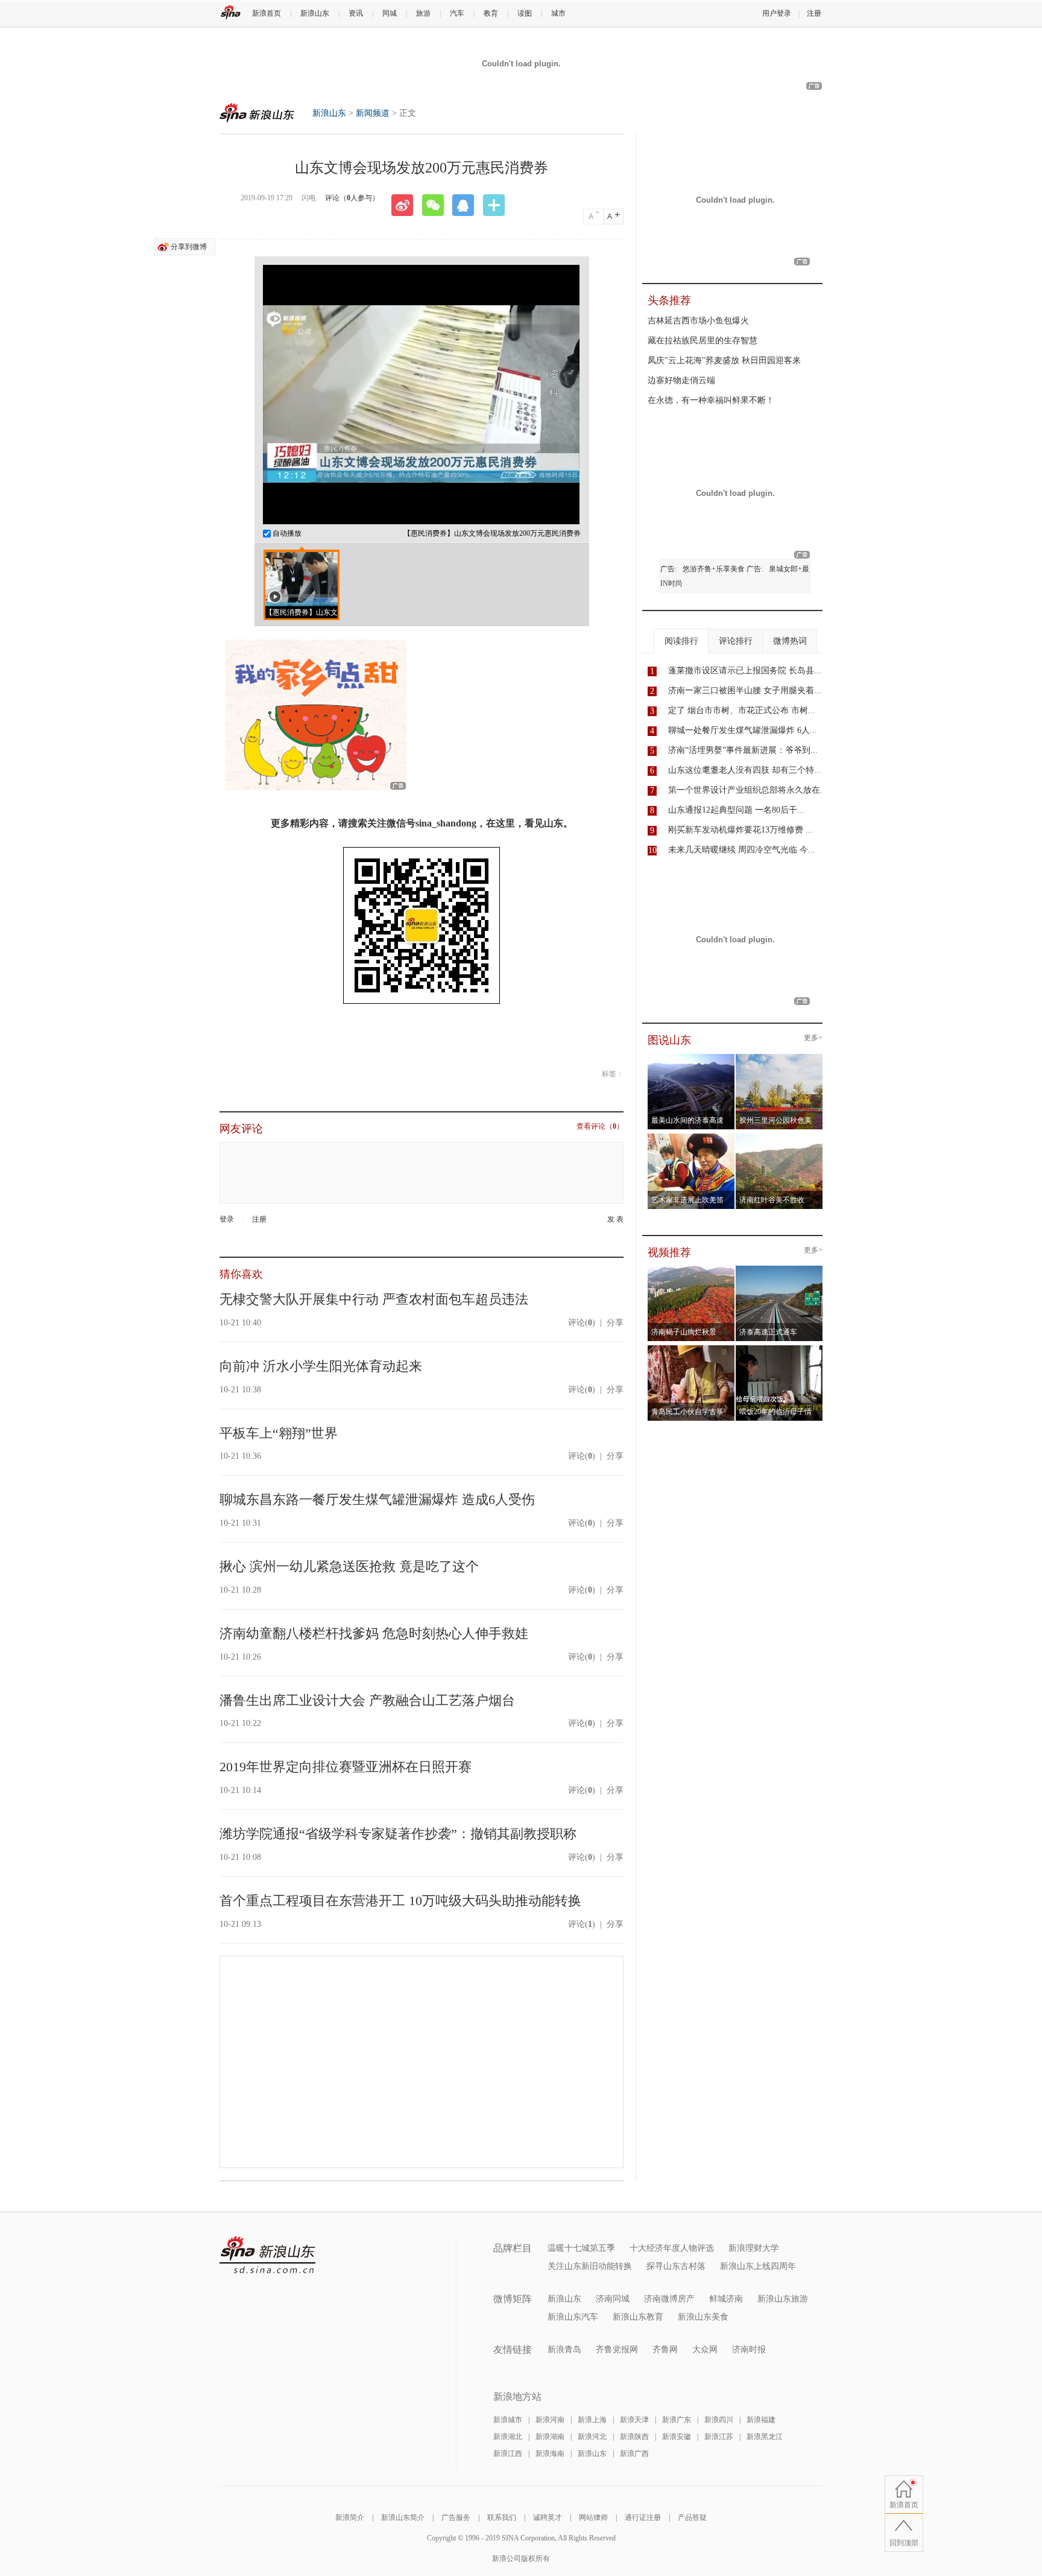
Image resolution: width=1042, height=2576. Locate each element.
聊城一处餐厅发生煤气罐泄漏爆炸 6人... (743, 730)
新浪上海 (592, 2420)
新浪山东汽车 (573, 2317)
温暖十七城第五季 (581, 2248)
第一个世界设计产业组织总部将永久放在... (748, 790)
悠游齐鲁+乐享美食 (714, 569)
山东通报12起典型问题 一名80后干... (736, 810)
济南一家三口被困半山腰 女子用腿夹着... (745, 690)
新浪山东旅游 (783, 2299)
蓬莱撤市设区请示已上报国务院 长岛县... (745, 671)
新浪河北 (592, 2437)
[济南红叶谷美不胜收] (779, 1137)
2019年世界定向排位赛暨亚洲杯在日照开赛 (346, 1767)
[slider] (515, 510)
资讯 (356, 13)
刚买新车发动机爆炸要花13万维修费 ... (740, 830)
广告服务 (456, 2517)
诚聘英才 (548, 2517)
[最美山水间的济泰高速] (691, 1058)
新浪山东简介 (403, 2517)
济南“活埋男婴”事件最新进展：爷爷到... (743, 750)
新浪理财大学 (754, 2248)
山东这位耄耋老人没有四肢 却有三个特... (745, 770)
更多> (813, 1038)
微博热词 (790, 641)
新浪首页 (267, 13)
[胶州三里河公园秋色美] (779, 1058)
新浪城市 (508, 2420)
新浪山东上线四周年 (758, 2266)
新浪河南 (550, 2420)
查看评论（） (600, 1127)
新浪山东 (315, 13)
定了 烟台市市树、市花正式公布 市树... (742, 710)
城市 (558, 13)
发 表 (615, 1220)
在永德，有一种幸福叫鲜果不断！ (711, 400)
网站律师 (593, 2517)
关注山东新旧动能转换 (590, 2266)
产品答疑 (692, 2517)
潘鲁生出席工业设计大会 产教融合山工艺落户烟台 (367, 1700)
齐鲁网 (665, 2349)
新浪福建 (761, 2420)
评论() (582, 1323)
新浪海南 (550, 2454)
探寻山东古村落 (676, 2266)
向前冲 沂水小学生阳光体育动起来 (321, 1366)
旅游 (423, 13)
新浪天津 (634, 2420)
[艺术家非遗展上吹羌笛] (691, 1137)
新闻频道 (373, 113)
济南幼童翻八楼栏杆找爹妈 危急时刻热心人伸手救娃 (374, 1633)
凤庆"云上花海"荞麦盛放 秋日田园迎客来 (724, 360)
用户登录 (777, 13)
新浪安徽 (677, 2437)
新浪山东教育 (638, 2317)
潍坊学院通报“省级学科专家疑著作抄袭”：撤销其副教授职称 (398, 1834)
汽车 (457, 13)
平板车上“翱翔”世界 (279, 1433)
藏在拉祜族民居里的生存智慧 (703, 341)
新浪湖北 (508, 2437)
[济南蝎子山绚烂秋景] (691, 1269)
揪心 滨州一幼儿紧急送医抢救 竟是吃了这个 (349, 1566)
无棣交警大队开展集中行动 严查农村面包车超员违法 (374, 1299)
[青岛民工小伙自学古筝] (691, 1349)
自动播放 (286, 533)
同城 (390, 13)
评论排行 (736, 641)
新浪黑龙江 (765, 2437)
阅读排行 (681, 641)
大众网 (705, 2349)
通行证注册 (643, 2517)
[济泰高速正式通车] (779, 1269)
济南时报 (749, 2349)
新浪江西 (508, 2454)
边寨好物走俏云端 (681, 380)
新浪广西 (634, 2454)
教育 (491, 13)
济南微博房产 (669, 2299)
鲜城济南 (726, 2299)
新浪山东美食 (703, 2317)
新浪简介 (350, 2517)
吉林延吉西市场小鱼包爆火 (698, 321)
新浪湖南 (550, 2437)
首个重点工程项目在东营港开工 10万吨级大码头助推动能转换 (400, 1901)
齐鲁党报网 (617, 2349)
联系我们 (502, 2517)
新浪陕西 (634, 2437)
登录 (227, 1219)
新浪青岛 (564, 2349)
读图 (525, 13)
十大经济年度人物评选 (672, 2248)
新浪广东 (677, 2420)
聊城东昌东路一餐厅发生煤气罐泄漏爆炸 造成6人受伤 (377, 1499)
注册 (814, 13)
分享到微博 (189, 247)
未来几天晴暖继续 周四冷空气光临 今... (742, 850)
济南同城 (613, 2299)
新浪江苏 (719, 2437)
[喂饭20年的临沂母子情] (779, 1349)
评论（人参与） (352, 198)
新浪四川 (719, 2420)
